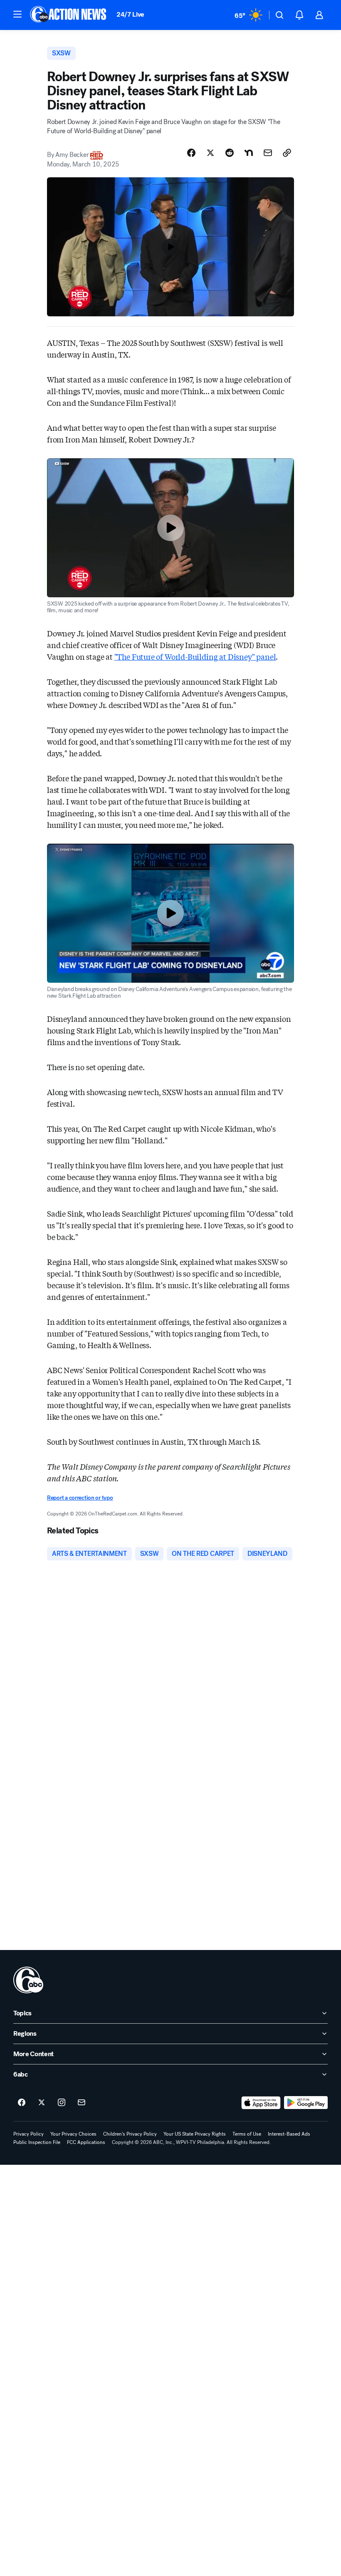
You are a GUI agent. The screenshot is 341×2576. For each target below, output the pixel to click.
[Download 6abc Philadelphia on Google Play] (306, 2103)
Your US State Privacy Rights (195, 2134)
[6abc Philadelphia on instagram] (62, 2103)
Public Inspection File (37, 2142)
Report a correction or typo (80, 1498)
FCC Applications (86, 2142)
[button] (17, 14)
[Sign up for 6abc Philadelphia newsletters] (82, 2103)
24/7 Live (130, 14)
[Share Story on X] (210, 153)
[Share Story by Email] (268, 153)
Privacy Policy (28, 2134)
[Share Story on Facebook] (191, 153)
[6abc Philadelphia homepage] (69, 15)
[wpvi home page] (28, 1980)
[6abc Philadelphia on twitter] (42, 2103)
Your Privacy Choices (73, 2134)
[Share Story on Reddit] (230, 153)
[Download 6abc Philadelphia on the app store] (261, 2103)
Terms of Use (247, 2134)
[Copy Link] (287, 153)
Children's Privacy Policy (130, 2134)
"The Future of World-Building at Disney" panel (195, 656)
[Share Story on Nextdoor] (249, 153)
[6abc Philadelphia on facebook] (22, 2103)
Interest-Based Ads (289, 2134)
